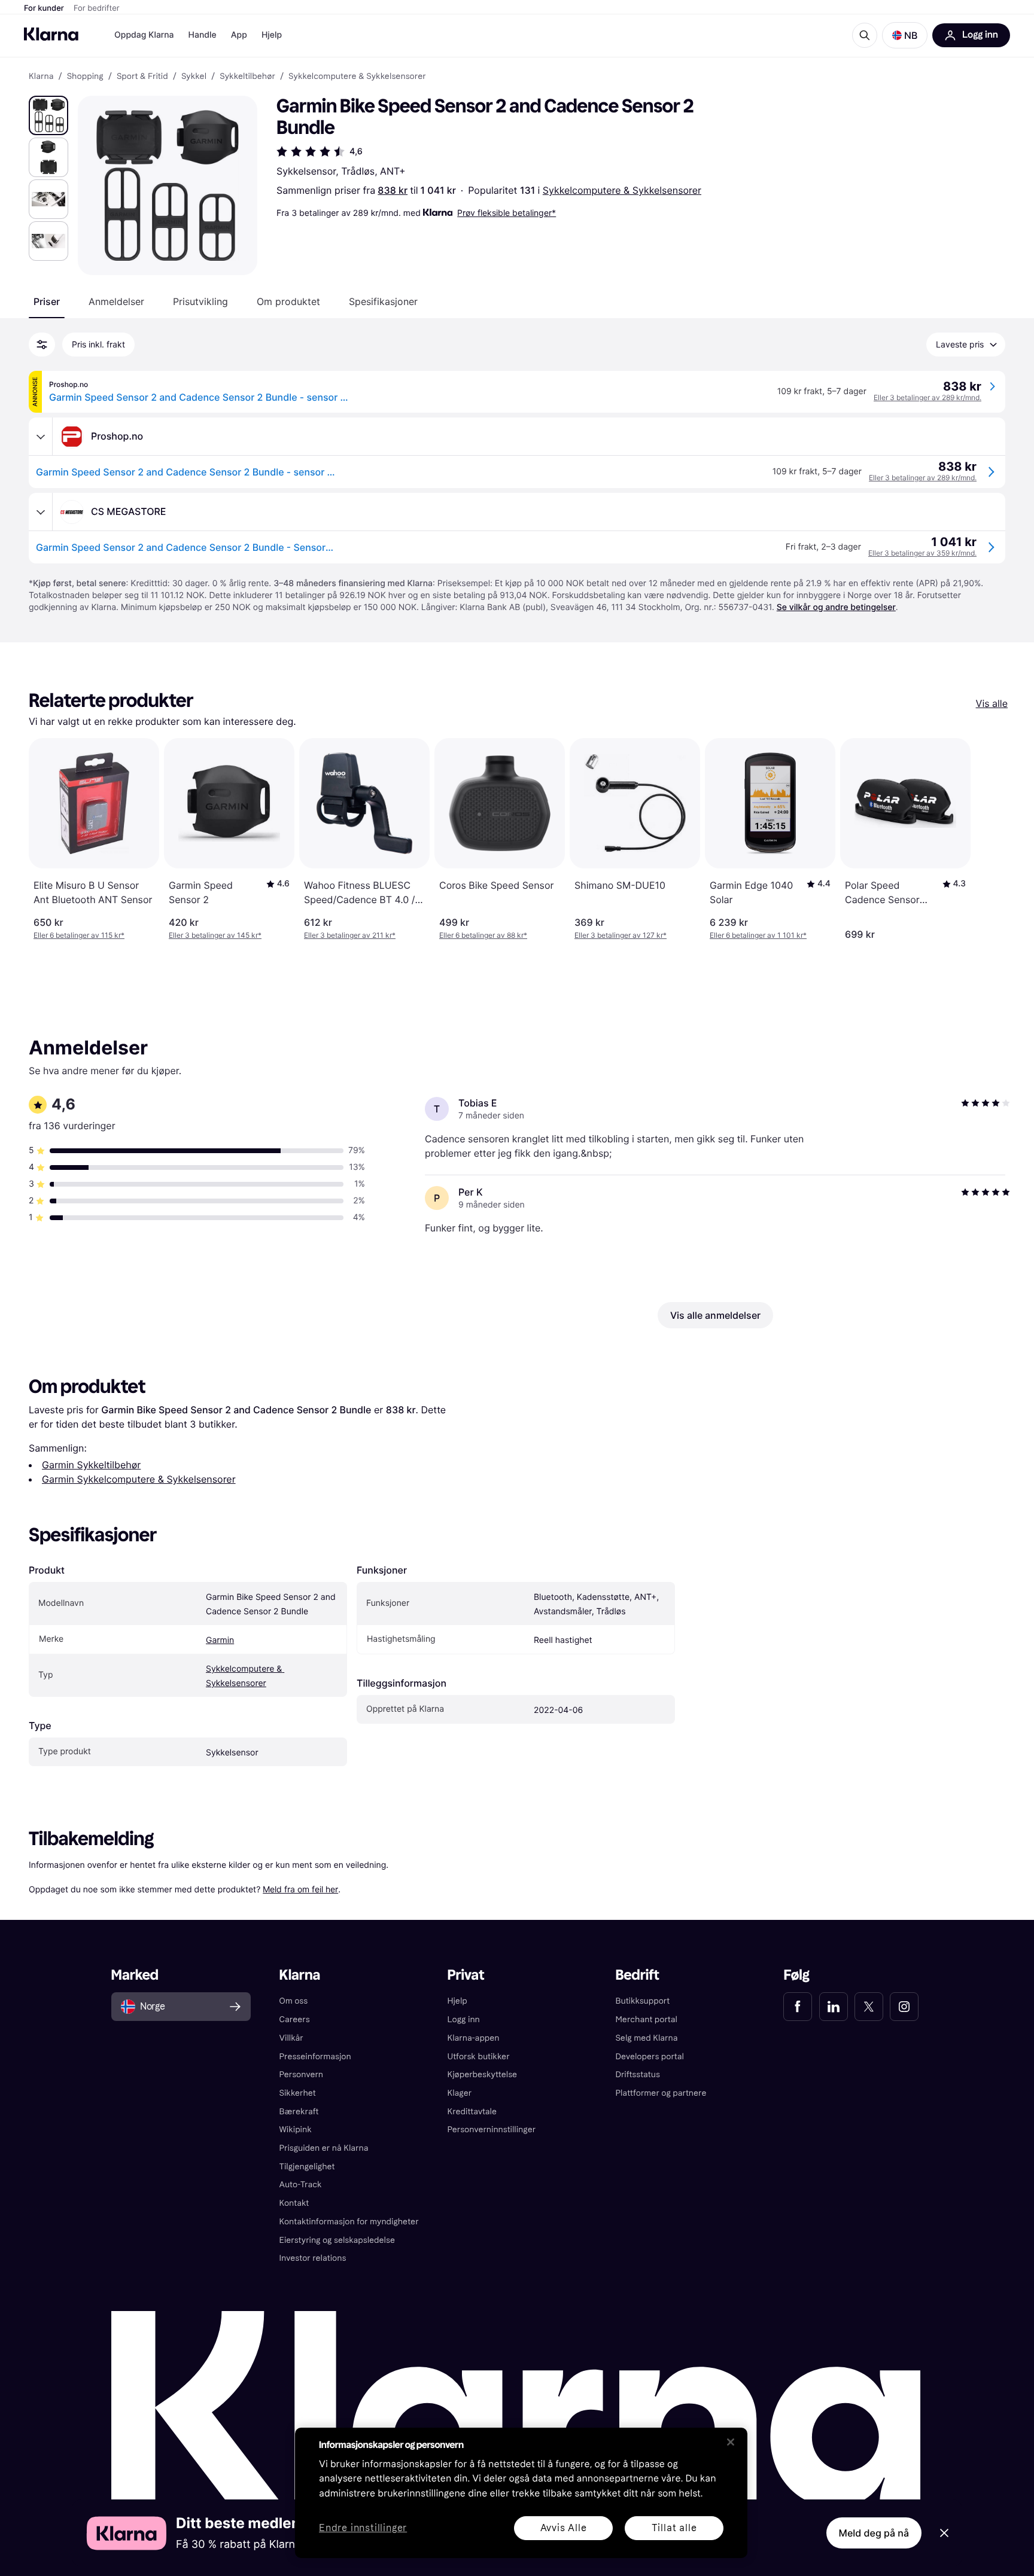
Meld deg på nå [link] (874, 2533)
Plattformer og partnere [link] (661, 2093)
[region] (521, 2493)
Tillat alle (674, 2528)
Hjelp (272, 35)
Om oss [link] (294, 2001)
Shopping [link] (85, 77)
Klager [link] (460, 2093)
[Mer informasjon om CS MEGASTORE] (41, 512)
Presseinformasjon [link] (315, 2057)
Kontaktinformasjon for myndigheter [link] (349, 2222)
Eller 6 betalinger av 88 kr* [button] (483, 935)
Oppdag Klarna (144, 35)
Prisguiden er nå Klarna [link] (324, 2148)
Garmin (220, 1640)
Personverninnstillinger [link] (492, 2130)
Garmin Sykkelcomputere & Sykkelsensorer (139, 1479)
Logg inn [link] (464, 2019)
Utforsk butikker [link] (479, 2057)
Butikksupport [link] (642, 2001)
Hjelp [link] (457, 2001)
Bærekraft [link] (299, 2112)
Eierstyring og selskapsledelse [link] (337, 2240)
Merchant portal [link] (646, 2019)
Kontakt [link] (294, 2203)
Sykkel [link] (194, 77)
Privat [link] (466, 1975)
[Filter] (42, 345)
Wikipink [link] (296, 2130)
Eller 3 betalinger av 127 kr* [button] (621, 935)
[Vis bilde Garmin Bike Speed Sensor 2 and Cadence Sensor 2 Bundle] (48, 115)
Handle (203, 35)
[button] (905, 35)
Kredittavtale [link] (472, 2112)
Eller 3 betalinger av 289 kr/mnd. (927, 397)
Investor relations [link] (313, 2258)
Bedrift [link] (637, 1975)
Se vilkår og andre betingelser (836, 607)
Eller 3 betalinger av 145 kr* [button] (215, 935)
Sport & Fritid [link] (142, 77)
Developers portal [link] (649, 2057)
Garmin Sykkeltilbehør (91, 1465)
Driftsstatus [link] (637, 2074)
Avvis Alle (564, 2528)
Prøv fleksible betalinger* (507, 213)
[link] (798, 2007)
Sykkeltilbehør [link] (247, 77)
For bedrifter (97, 8)
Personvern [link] (302, 2074)
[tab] (47, 301)
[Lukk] (731, 2442)
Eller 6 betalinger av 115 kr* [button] (79, 935)
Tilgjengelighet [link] (307, 2167)
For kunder (44, 8)
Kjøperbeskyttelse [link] (483, 2074)
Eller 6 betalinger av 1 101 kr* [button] (758, 935)
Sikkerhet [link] (298, 2093)
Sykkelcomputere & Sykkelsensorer (622, 190)
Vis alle (992, 703)
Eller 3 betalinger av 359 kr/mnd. (922, 553)
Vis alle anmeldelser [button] (715, 1315)
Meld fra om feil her (300, 1889)
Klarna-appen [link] (474, 2038)
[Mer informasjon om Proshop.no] (41, 437)
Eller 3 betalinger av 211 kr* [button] (350, 935)
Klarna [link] (41, 77)
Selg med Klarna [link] (646, 2038)
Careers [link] (295, 2019)
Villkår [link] (291, 2038)
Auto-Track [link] (301, 2185)
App (239, 35)
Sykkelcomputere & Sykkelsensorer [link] (357, 77)
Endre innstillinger (363, 2528)
